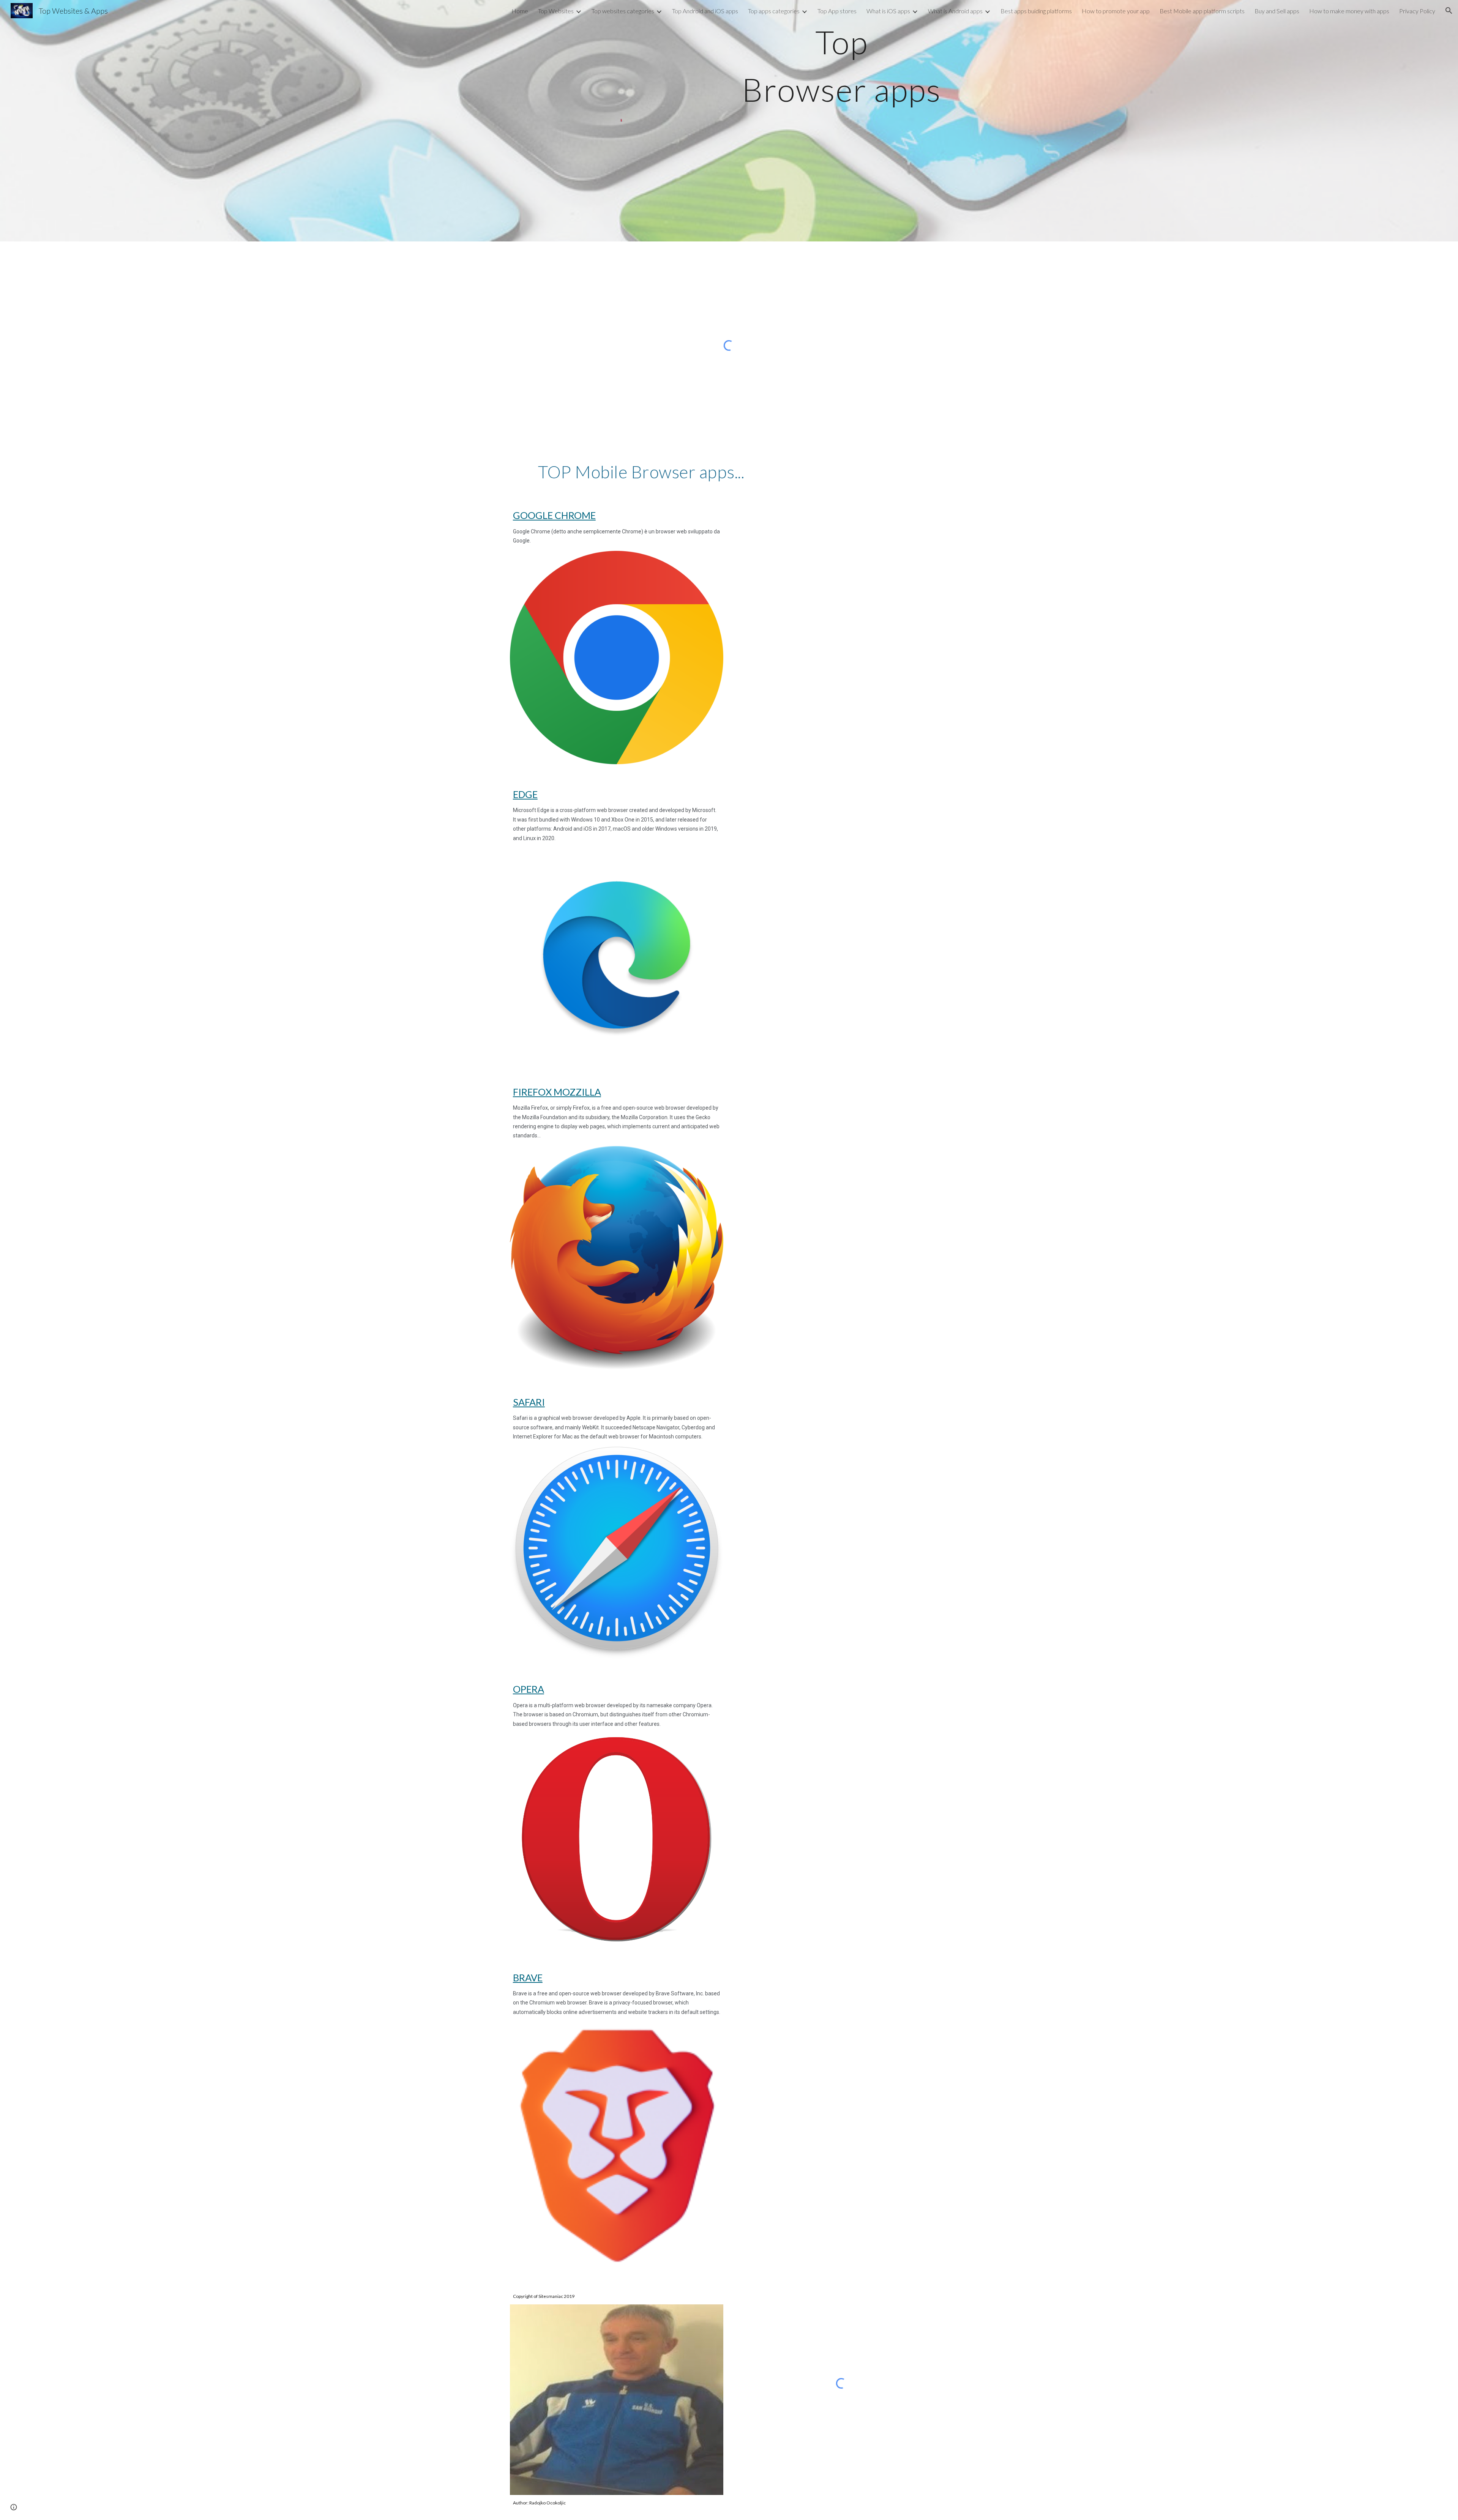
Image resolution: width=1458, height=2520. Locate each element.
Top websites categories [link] (623, 11)
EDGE (525, 794)
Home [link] (520, 11)
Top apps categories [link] (774, 11)
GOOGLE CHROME (554, 515)
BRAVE (528, 1978)
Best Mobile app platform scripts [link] (1202, 11)
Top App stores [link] (837, 11)
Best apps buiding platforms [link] (1036, 11)
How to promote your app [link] (1116, 11)
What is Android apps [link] (955, 11)
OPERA (529, 1689)
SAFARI (529, 1402)
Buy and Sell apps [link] (1277, 11)
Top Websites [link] (556, 11)
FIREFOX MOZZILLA (557, 1092)
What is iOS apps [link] (888, 11)
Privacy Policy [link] (1417, 11)
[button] (1449, 11)
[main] (841, 66)
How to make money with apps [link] (1349, 11)
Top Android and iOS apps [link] (705, 11)
